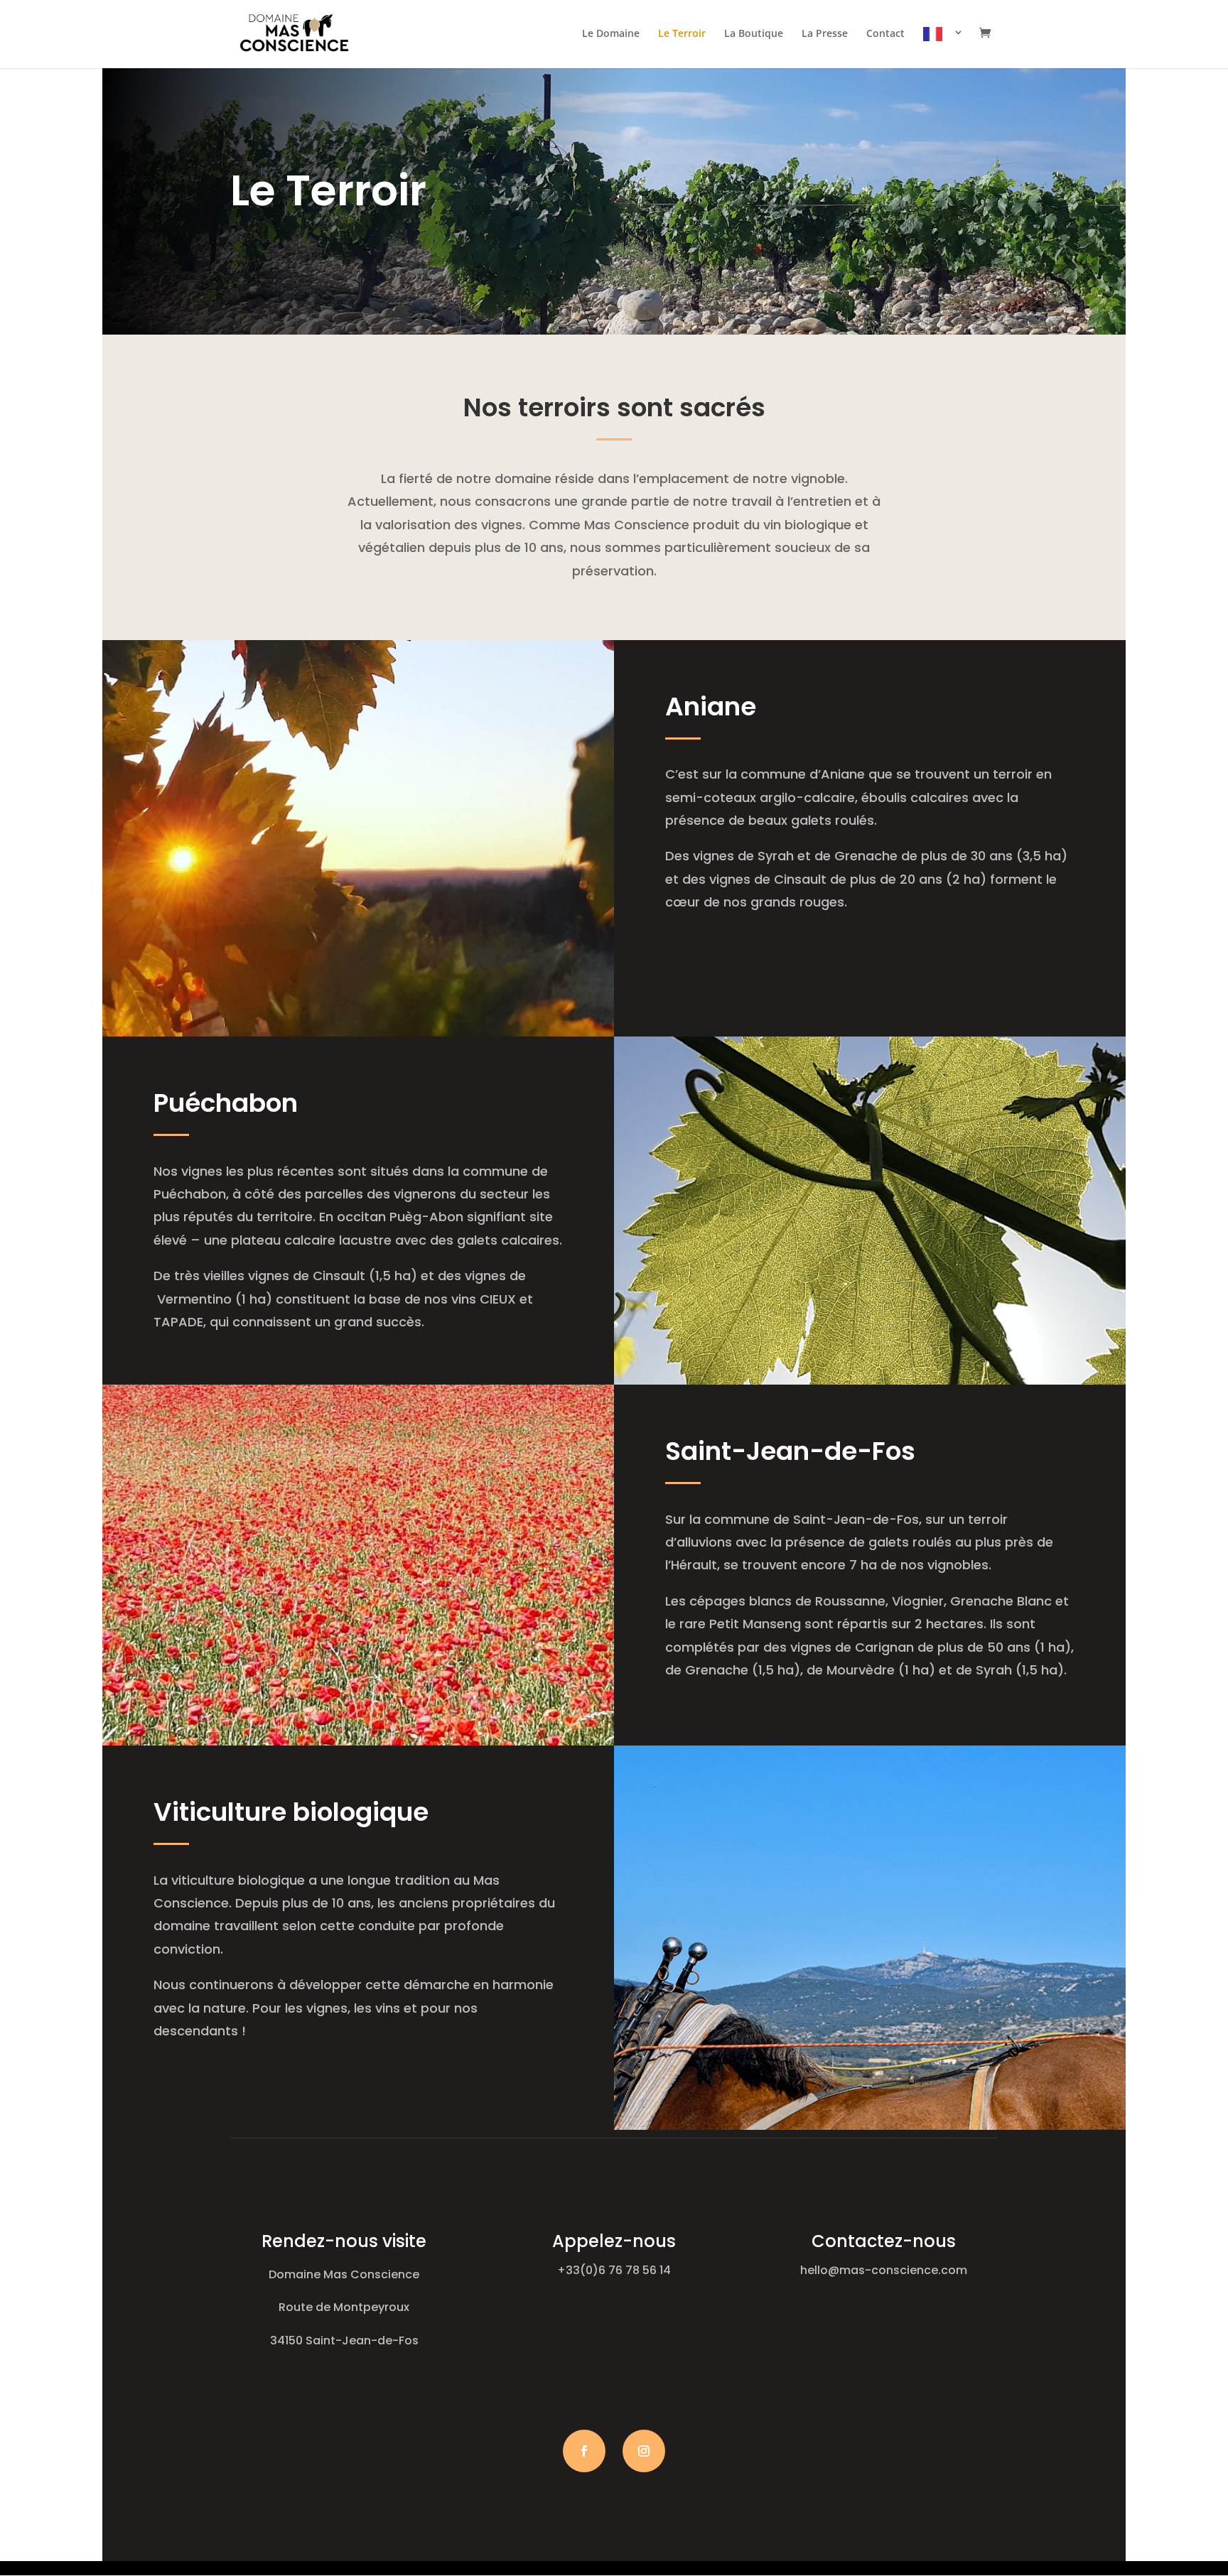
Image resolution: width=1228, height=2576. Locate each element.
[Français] (943, 48)
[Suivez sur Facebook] (584, 2451)
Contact (885, 34)
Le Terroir (682, 34)
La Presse (825, 34)
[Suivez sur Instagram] (644, 2451)
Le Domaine (611, 34)
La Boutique (754, 34)
